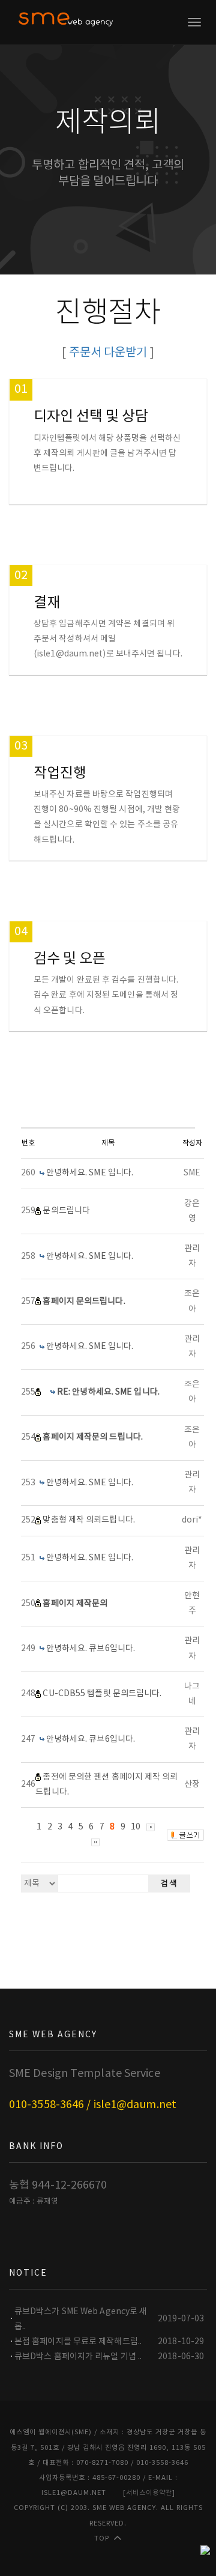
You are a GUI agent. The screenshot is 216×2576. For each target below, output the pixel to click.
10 (136, 1827)
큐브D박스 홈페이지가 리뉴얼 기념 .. (78, 2357)
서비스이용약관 (149, 2493)
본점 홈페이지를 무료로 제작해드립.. (78, 2342)
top (102, 2538)
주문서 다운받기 (108, 353)
